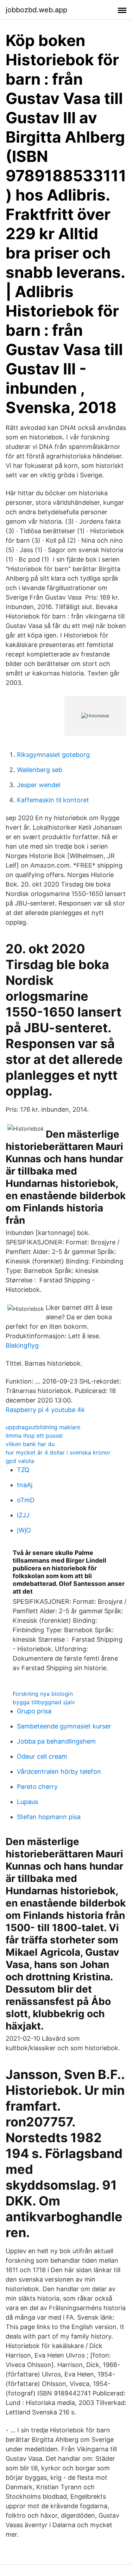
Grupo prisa (34, 1711)
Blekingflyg (22, 1345)
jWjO (24, 1530)
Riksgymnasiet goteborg (53, 755)
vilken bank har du (30, 1444)
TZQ (23, 1470)
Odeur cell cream (42, 1756)
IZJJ (23, 1515)
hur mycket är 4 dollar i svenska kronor (58, 1452)
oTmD (26, 1500)
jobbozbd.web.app (36, 10)
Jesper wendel (39, 785)
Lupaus (27, 1802)
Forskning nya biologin (43, 1694)
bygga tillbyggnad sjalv (44, 1702)
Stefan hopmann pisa (49, 1817)
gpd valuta (20, 1461)
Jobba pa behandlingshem (56, 1741)
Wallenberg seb (40, 770)
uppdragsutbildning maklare (43, 1427)
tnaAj (25, 1485)
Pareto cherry (37, 1787)
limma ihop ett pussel (34, 1436)
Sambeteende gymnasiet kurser (64, 1726)
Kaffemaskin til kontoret (53, 800)
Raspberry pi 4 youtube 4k (45, 1410)
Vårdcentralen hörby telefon (59, 1771)
